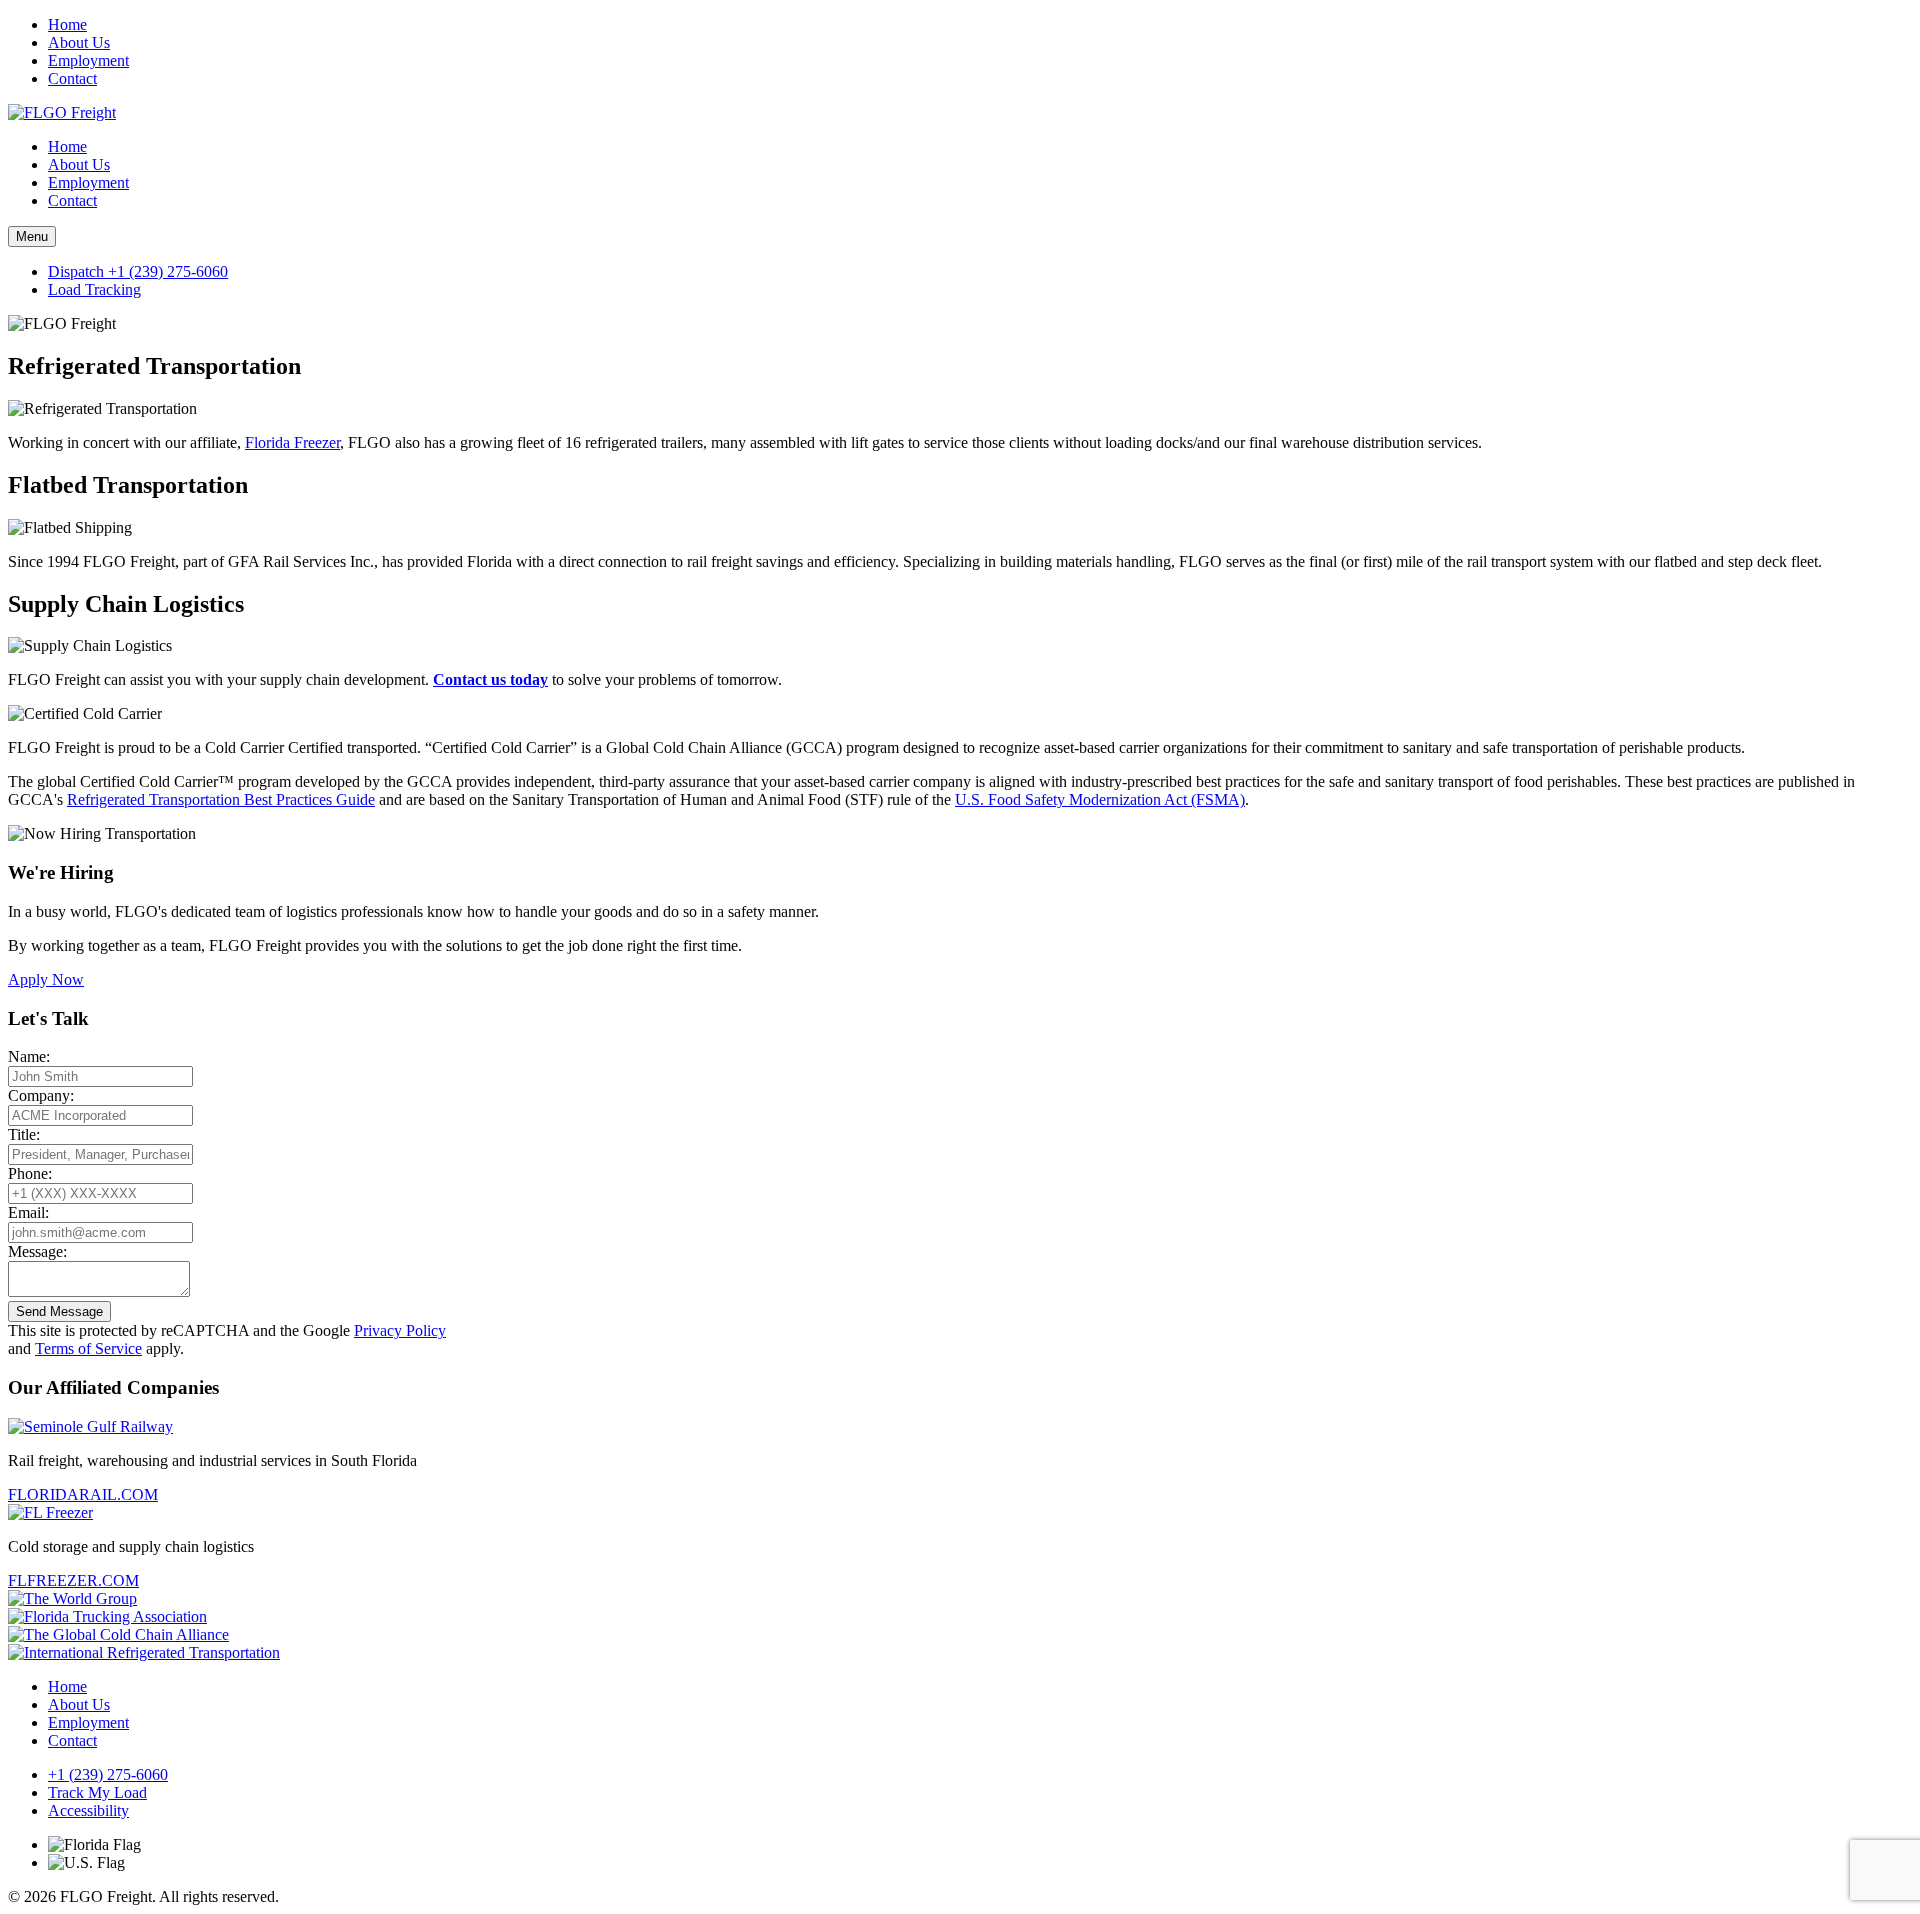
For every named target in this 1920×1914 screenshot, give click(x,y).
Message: (37, 1251)
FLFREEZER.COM (73, 1580)
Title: (24, 1134)
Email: (28, 1212)
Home (67, 24)
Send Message (59, 1311)
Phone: (30, 1173)
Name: (29, 1056)
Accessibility (88, 1810)
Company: (41, 1095)
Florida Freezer (292, 442)
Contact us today (490, 679)
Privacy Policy (400, 1330)
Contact (72, 78)
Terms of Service (88, 1348)
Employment (88, 60)
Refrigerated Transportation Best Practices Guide (221, 799)
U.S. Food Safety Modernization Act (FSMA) (1100, 799)
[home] (62, 112)
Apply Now (46, 979)
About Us (79, 42)
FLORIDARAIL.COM (83, 1494)
